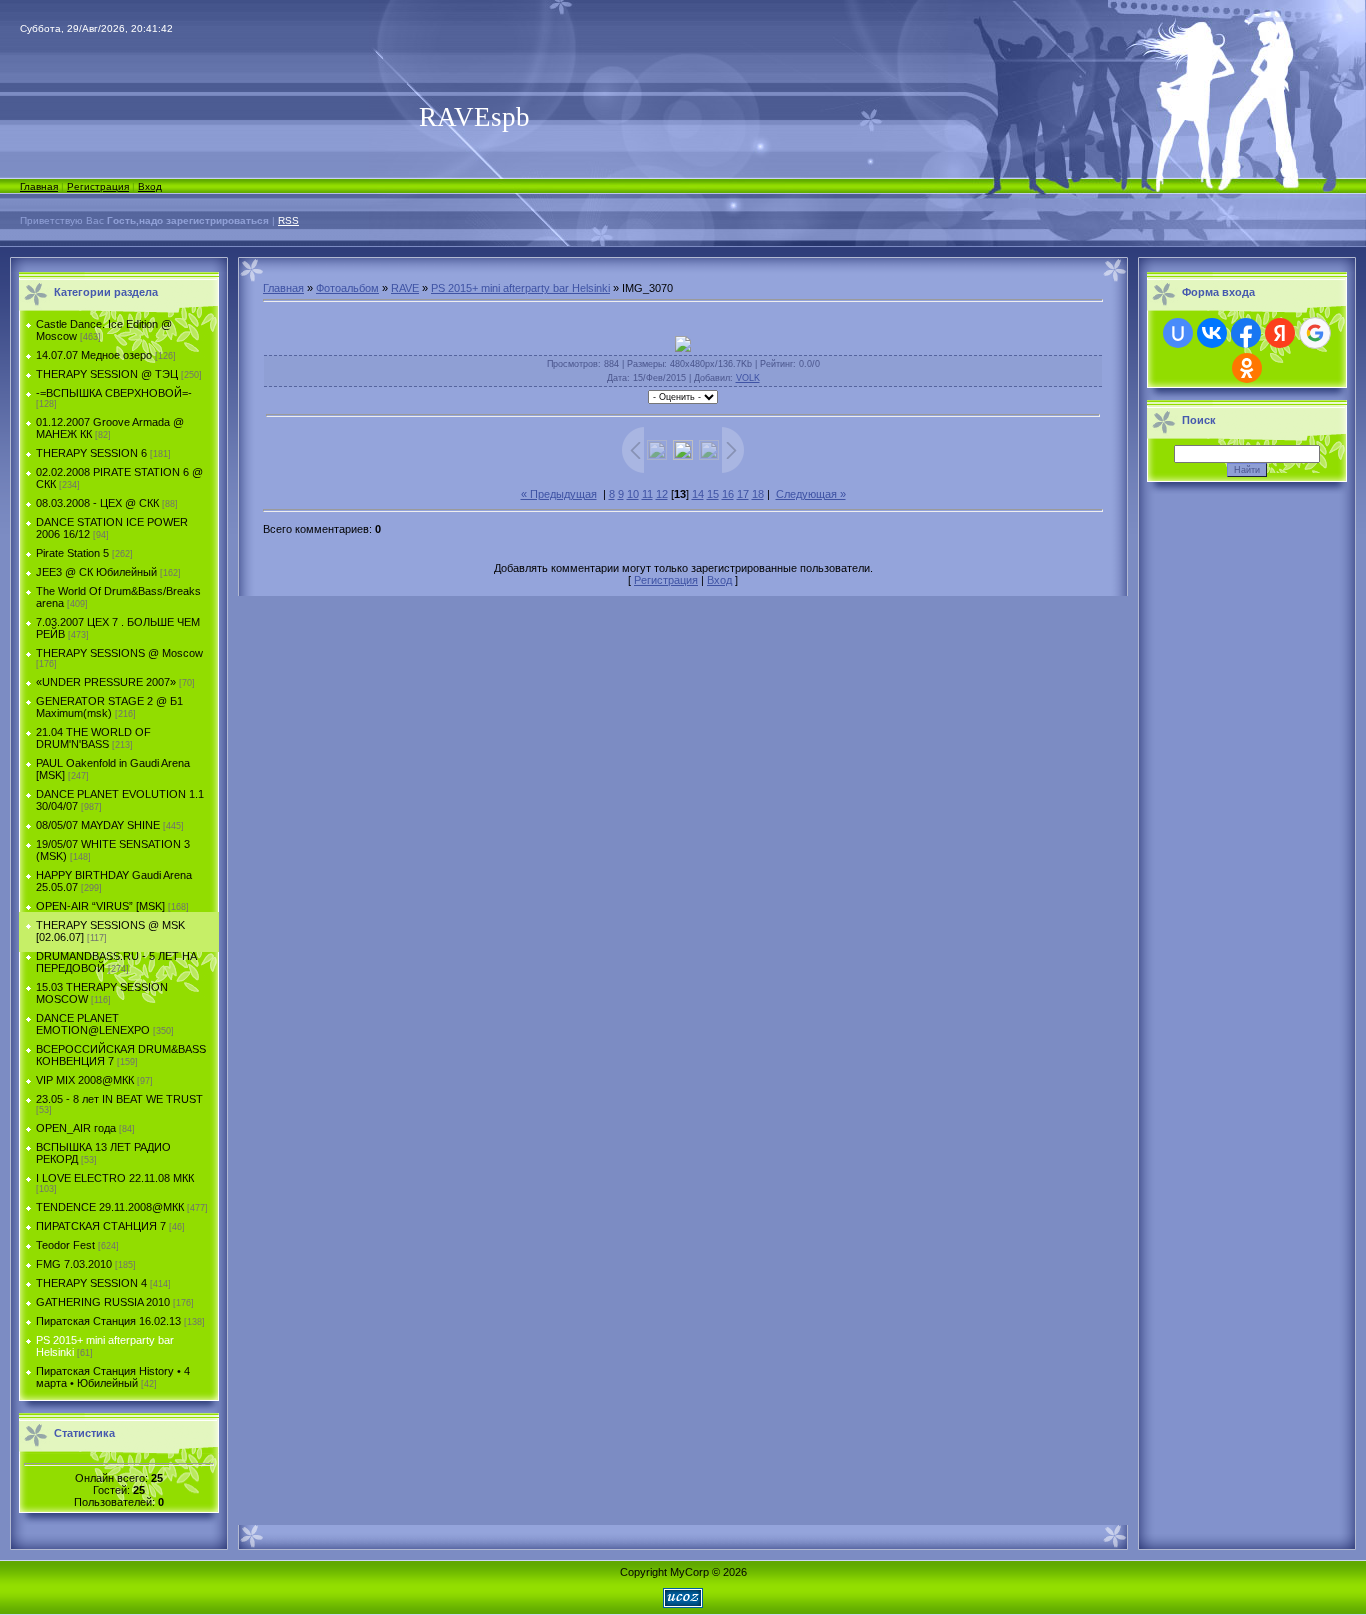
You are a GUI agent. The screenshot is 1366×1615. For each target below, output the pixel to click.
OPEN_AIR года (76, 1128)
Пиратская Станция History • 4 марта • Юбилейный (113, 1377)
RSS (288, 220)
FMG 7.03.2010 (74, 1264)
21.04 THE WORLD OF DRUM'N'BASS (93, 738)
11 (647, 494)
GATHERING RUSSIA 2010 (103, 1302)
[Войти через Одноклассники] (1247, 368)
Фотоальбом (347, 288)
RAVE (405, 288)
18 (758, 494)
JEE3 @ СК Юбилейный (96, 572)
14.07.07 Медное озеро (94, 355)
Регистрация (98, 186)
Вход (150, 186)
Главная (39, 186)
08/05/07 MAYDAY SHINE (98, 825)
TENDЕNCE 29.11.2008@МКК (110, 1207)
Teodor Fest (65, 1245)
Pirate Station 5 (72, 553)
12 (662, 494)
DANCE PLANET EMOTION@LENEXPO (93, 1024)
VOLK (748, 378)
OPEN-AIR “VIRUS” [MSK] (100, 906)
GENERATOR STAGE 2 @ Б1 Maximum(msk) (109, 707)
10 (633, 494)
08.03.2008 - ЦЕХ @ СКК (97, 503)
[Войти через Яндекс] (1280, 333)
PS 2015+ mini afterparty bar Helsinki (520, 288)
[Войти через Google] (1315, 333)
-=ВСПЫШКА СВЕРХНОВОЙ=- (114, 393)
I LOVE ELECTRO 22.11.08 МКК (115, 1178)
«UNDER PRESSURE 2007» (106, 682)
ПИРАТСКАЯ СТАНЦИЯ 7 (101, 1226)
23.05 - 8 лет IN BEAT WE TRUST (119, 1099)
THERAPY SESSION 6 (91, 453)
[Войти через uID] (1178, 333)
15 (713, 494)
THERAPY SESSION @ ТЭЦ (107, 374)
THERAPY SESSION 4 (91, 1283)
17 (743, 494)
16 (728, 494)
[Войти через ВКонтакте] (1212, 333)
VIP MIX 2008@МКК (85, 1080)
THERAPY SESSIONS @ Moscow (119, 653)
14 (698, 494)
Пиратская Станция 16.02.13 (108, 1321)
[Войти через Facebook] (1246, 333)
